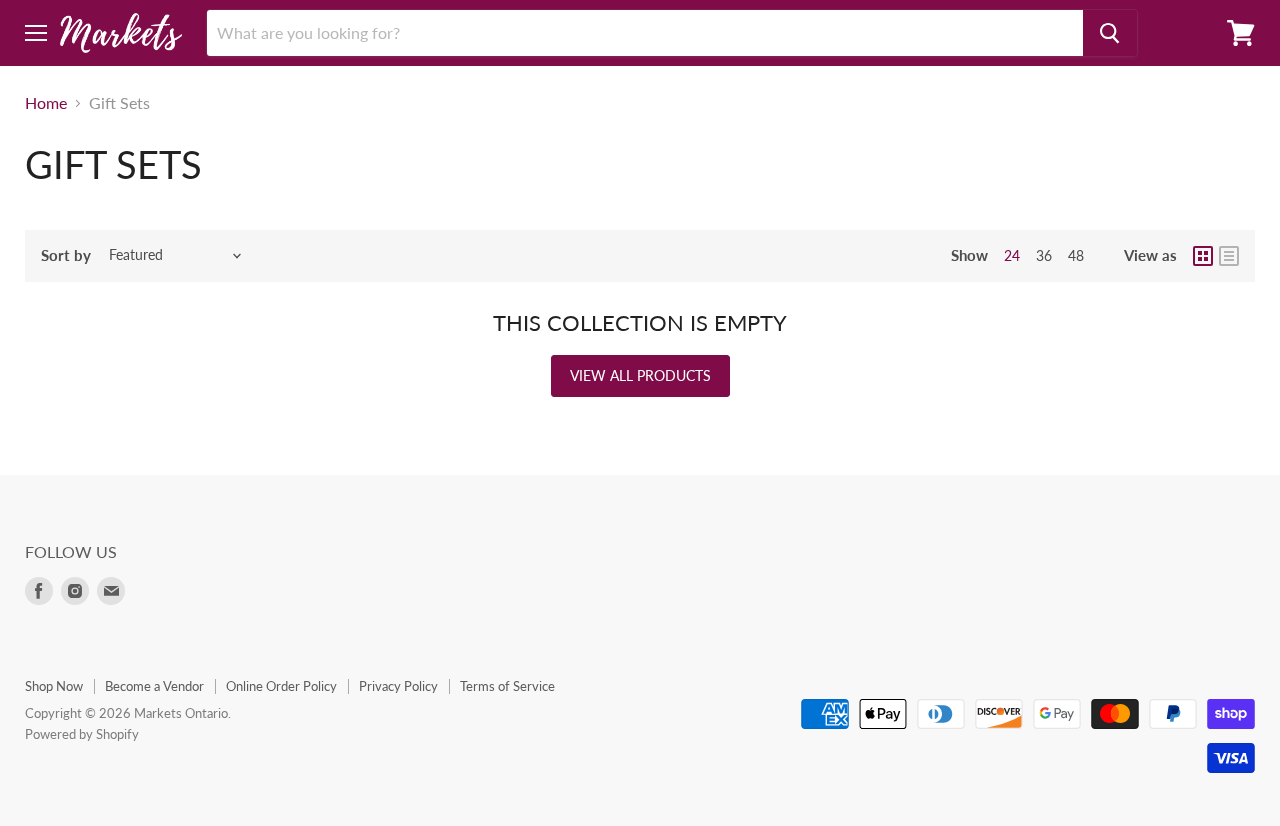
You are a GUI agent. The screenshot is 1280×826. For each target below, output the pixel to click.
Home (46, 103)
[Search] (1110, 33)
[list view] (1229, 256)
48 (1076, 255)
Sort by (66, 255)
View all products (640, 375)
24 (1012, 255)
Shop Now (54, 686)
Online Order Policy (281, 686)
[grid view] (1203, 256)
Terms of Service (507, 686)
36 (1044, 255)
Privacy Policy (398, 686)
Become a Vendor (154, 686)
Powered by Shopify (82, 734)
